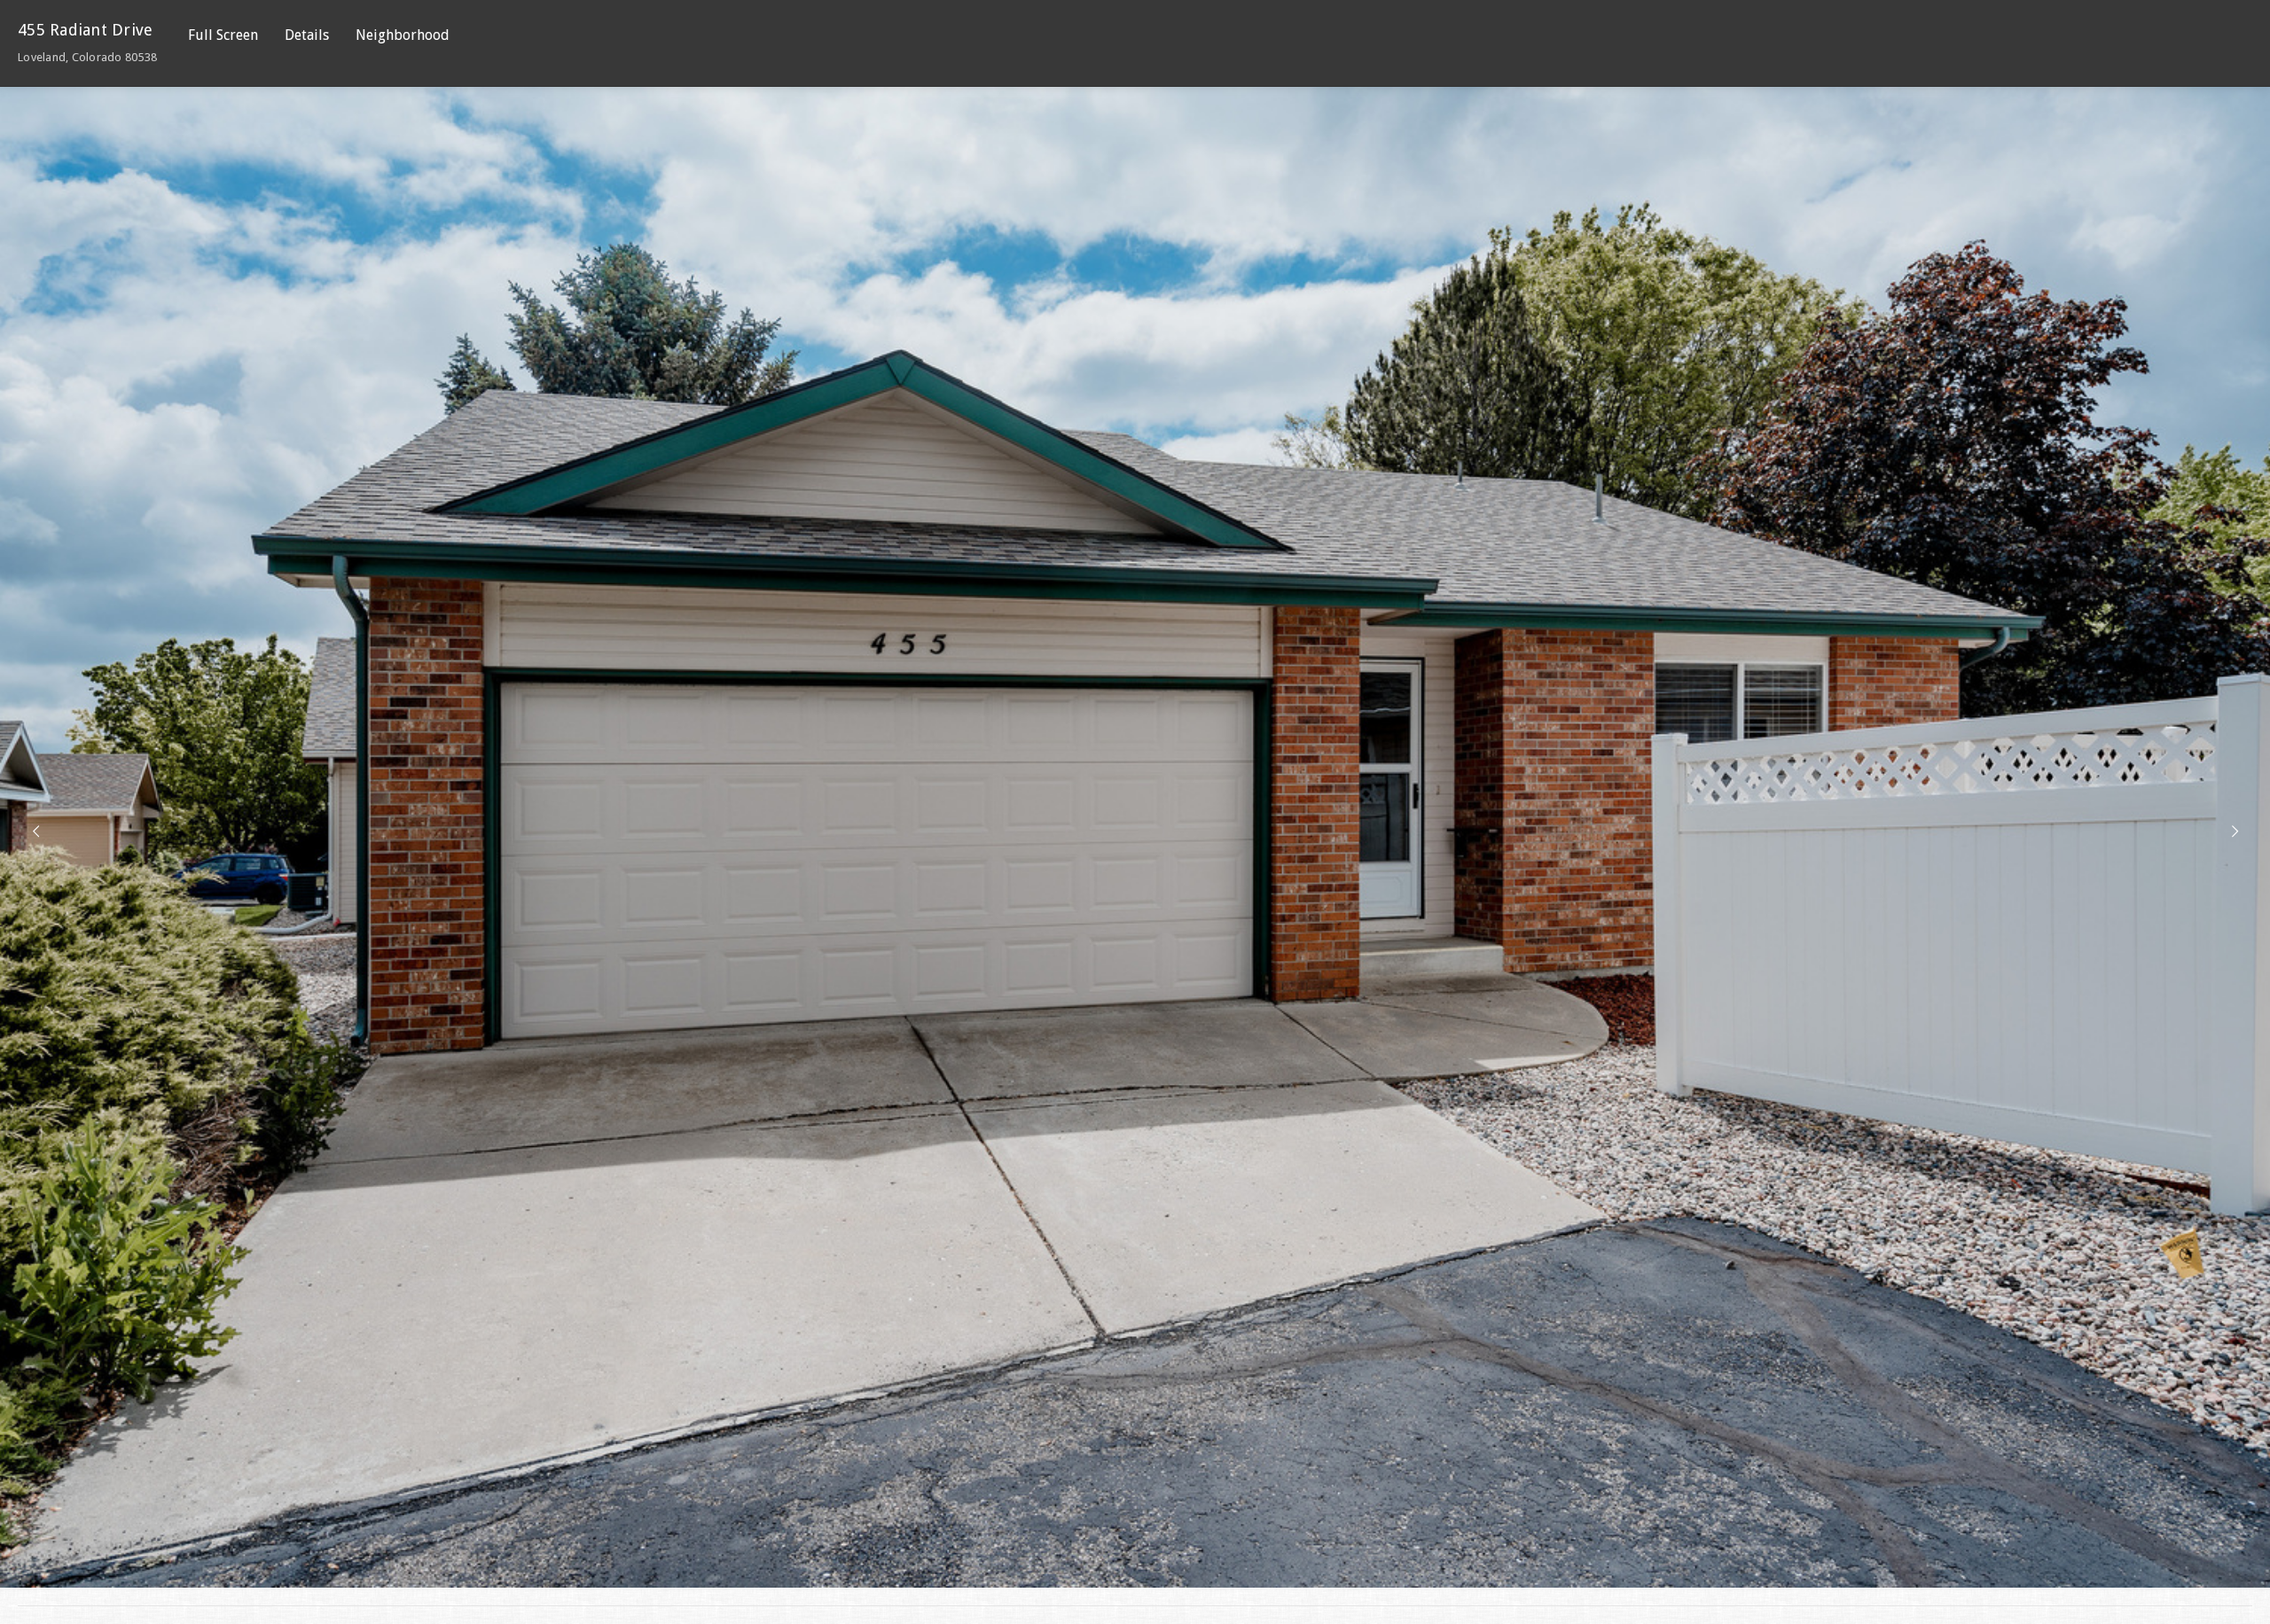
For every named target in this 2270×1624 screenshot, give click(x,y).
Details (307, 35)
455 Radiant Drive (87, 42)
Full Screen (223, 35)
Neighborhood (403, 35)
